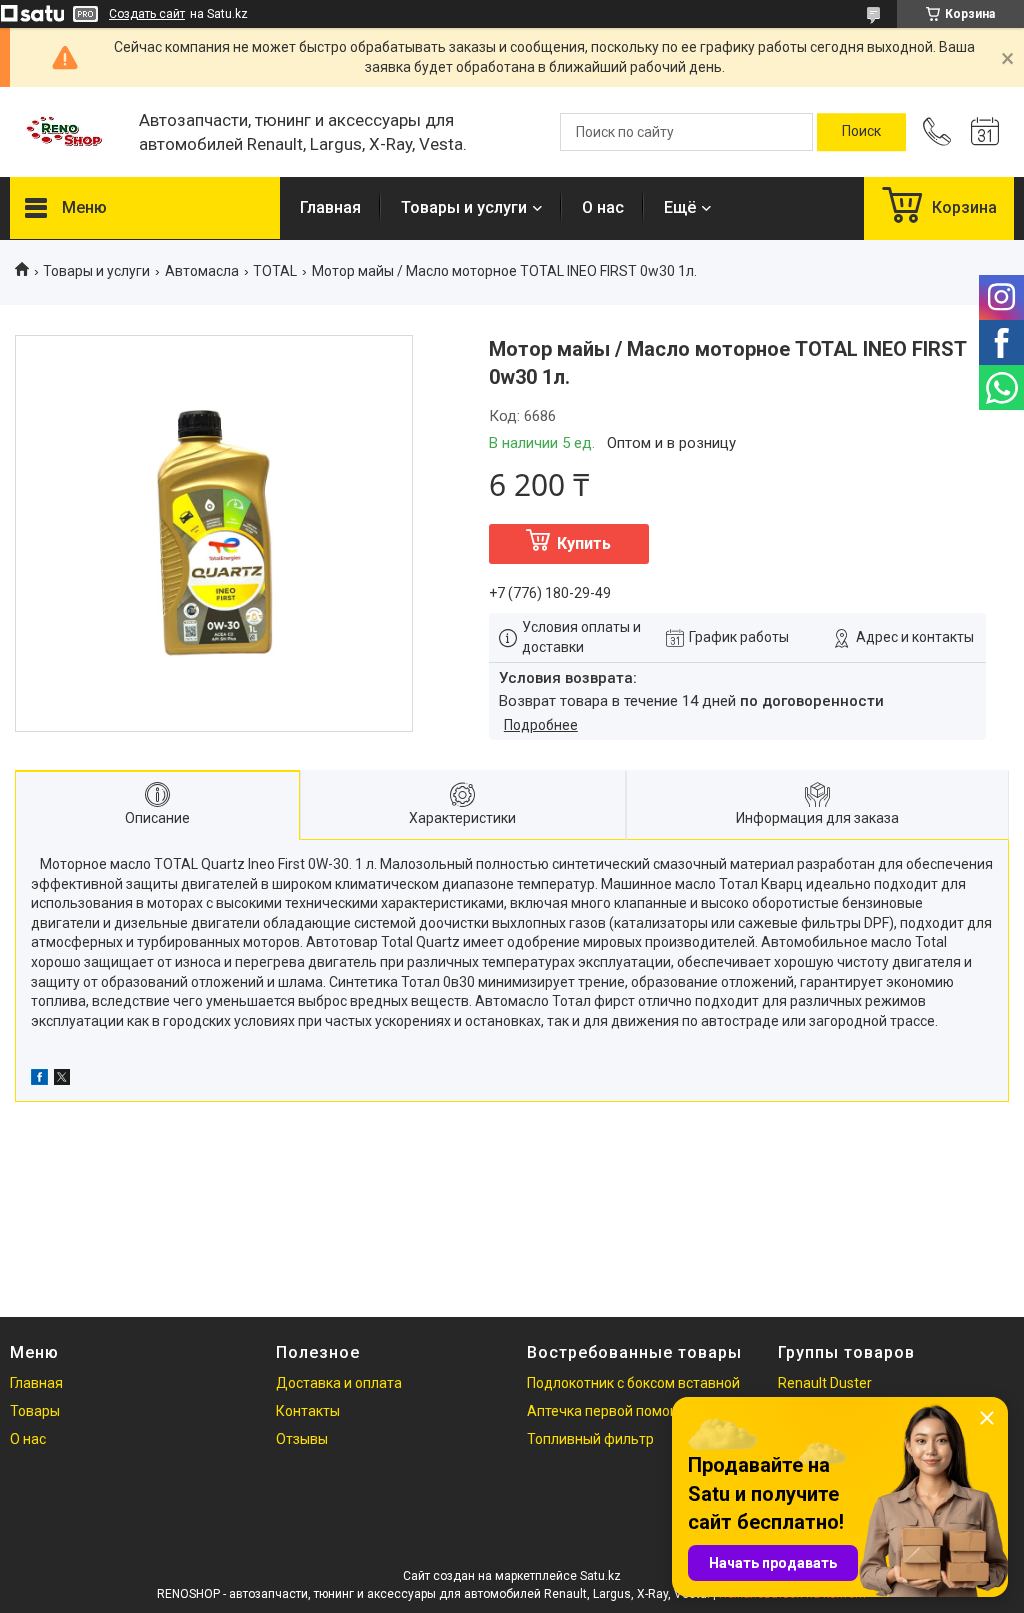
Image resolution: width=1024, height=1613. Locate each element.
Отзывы (302, 1439)
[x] (62, 1080)
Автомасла (202, 271)
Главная (330, 207)
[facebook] (39, 1080)
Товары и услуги (464, 207)
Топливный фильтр (590, 1439)
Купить (584, 543)
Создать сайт (147, 14)
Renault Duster (825, 1383)
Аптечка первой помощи (608, 1411)
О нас (603, 207)
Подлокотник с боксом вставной (633, 1383)
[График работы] (985, 132)
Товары (35, 1411)
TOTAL (275, 271)
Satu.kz (600, 1576)
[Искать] (861, 132)
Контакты (308, 1411)
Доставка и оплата (339, 1383)
